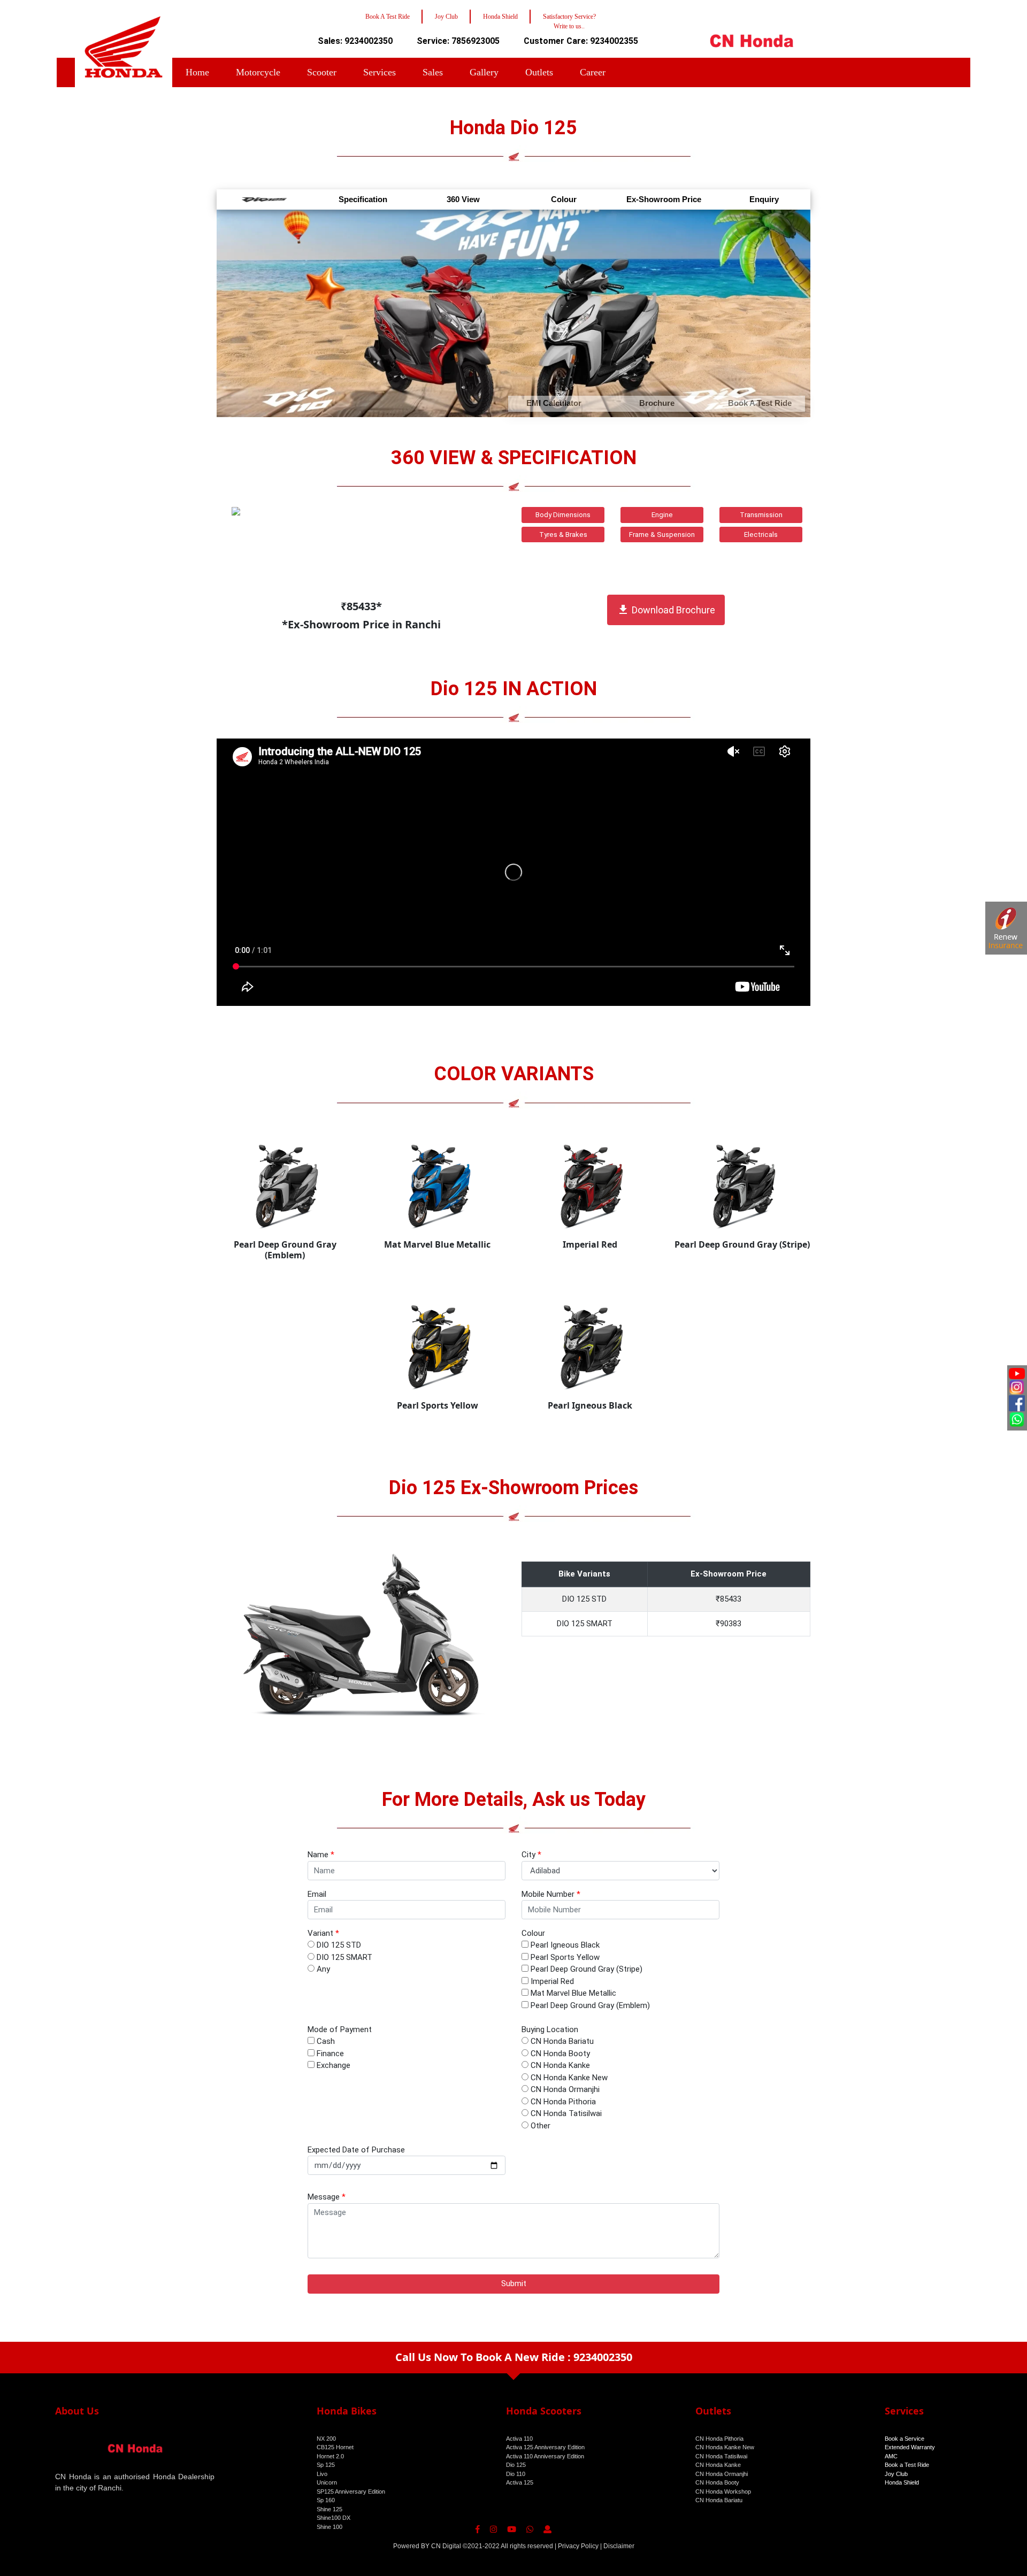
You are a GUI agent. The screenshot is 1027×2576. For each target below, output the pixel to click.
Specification (363, 199)
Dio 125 (516, 2465)
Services (380, 72)
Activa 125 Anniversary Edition (545, 2447)
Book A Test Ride (760, 403)
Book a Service (905, 2439)
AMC (891, 2456)
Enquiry (764, 199)
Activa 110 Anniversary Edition (545, 2456)
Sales (433, 72)
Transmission (761, 515)
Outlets (539, 72)
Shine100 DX (334, 2518)
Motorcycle (258, 72)
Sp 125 (326, 2465)
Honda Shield (902, 2482)
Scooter (322, 72)
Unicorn (327, 2482)
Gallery (484, 72)
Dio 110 (516, 2474)
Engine (662, 515)
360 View (463, 199)
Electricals (761, 535)
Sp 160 (326, 2500)
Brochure (657, 403)
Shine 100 (329, 2527)
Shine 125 (329, 2509)
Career (593, 72)
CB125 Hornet (335, 2447)
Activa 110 (519, 2439)
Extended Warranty (910, 2447)
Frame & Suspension (662, 535)
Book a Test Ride (907, 2465)
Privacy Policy (578, 2546)
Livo (322, 2474)
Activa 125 (520, 2482)
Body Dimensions (563, 515)
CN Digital (446, 2546)
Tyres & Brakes (563, 535)
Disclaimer (619, 2546)
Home (197, 72)
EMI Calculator (554, 403)
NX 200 (326, 2439)
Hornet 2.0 (330, 2456)
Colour (564, 199)
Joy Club (896, 2474)
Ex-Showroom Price (664, 199)
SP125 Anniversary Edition (351, 2492)
